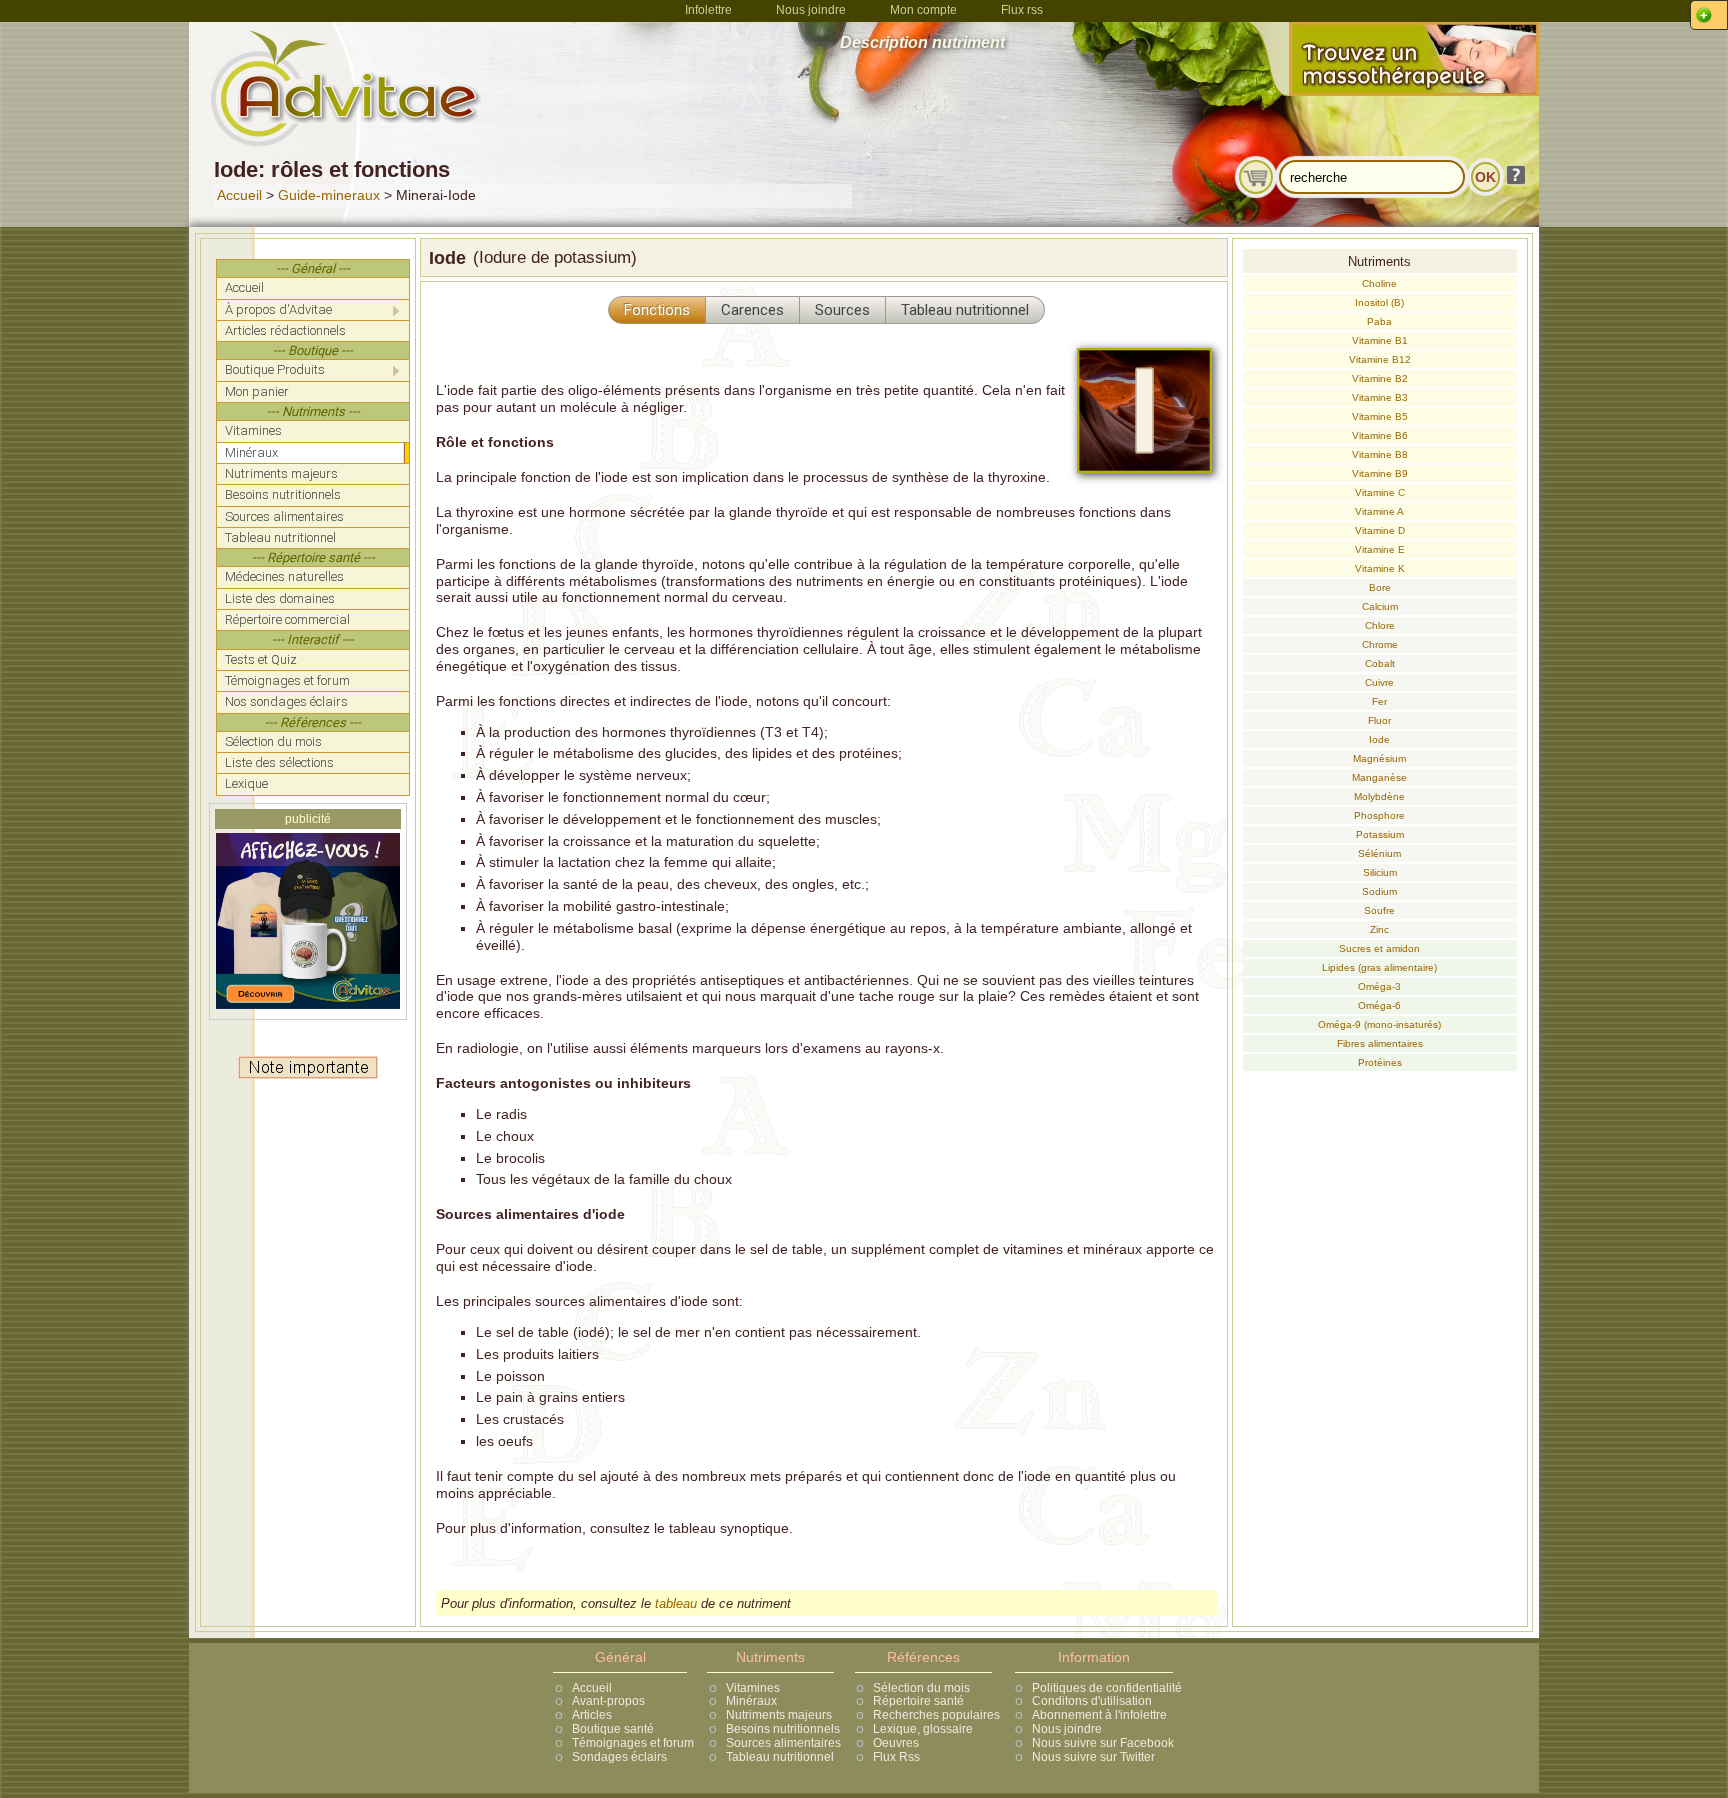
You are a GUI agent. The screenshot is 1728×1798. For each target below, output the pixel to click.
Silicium (1380, 872)
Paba (1379, 321)
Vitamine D (1380, 530)
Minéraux (751, 1701)
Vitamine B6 (1380, 435)
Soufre (1379, 910)
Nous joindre (811, 10)
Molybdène (1379, 796)
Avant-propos (608, 1701)
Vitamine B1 (1380, 340)
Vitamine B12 (1380, 359)
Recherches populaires (936, 1715)
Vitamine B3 (1380, 397)
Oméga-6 (1379, 1005)
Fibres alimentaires (1380, 1043)
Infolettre (708, 10)
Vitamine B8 (1380, 454)
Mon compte (923, 10)
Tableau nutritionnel (780, 1757)
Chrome (1380, 644)
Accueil (239, 195)
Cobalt (1380, 663)
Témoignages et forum (633, 1743)
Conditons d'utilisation (1092, 1701)
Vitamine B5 (1380, 416)
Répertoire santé (918, 1701)
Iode (1379, 739)
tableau (676, 1603)
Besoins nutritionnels (783, 1729)
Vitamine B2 (1380, 378)
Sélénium (1379, 853)
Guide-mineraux (329, 195)
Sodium (1379, 891)
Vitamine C (1380, 492)
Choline (1379, 283)
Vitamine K (1380, 568)
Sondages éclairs (619, 1757)
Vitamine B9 (1380, 473)
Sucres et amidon (1379, 948)
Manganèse (1379, 777)
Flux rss (1022, 10)
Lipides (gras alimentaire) (1379, 967)
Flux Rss (896, 1757)
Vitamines (753, 1688)
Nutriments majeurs (779, 1715)
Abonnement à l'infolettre (1099, 1715)
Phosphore (1379, 815)
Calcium (1380, 606)
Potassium (1380, 834)
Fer (1379, 701)
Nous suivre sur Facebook (1103, 1743)
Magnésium (1379, 758)
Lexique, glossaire (923, 1729)
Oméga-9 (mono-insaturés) (1379, 1024)
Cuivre (1379, 682)
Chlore (1380, 625)
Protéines (1380, 1062)
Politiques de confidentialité (1107, 1688)
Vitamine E (1380, 549)
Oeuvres (896, 1743)
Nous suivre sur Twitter (1093, 1757)
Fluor (1379, 720)
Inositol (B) (1379, 302)
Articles (592, 1715)
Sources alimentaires (783, 1743)
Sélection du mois (921, 1688)
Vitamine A (1379, 511)
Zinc (1379, 929)
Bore (1380, 587)
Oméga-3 (1379, 986)
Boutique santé (613, 1729)
